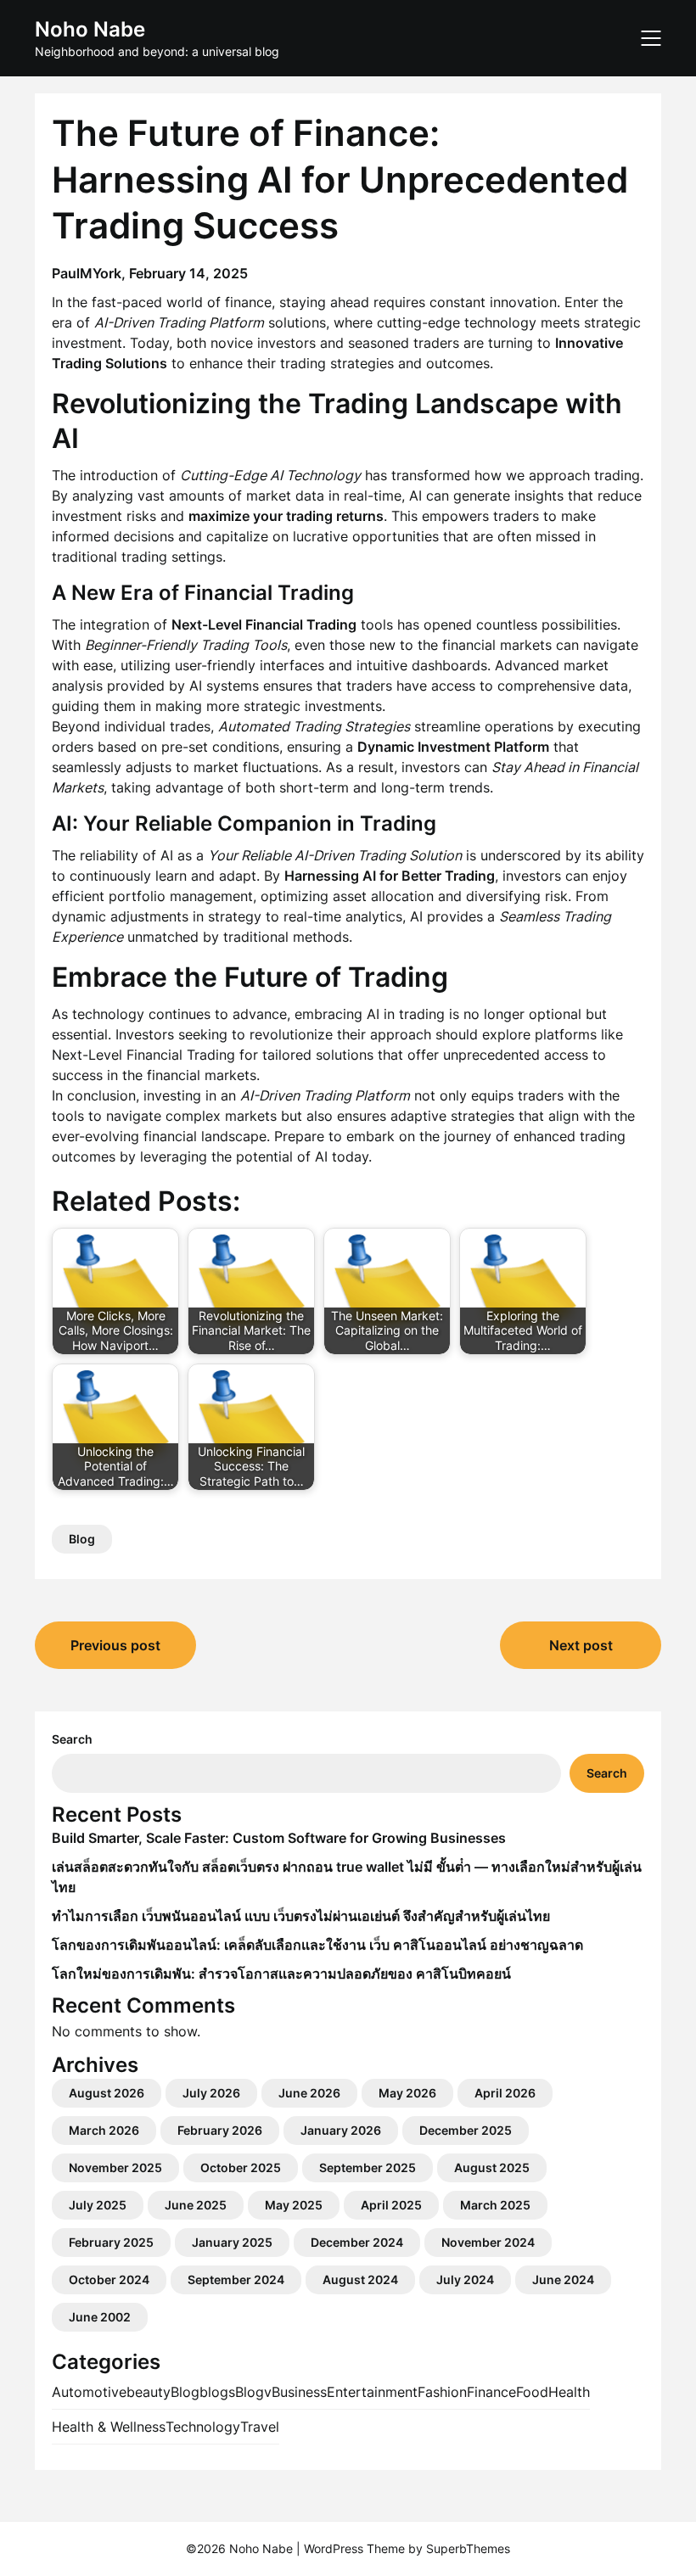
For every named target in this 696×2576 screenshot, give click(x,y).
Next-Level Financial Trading (143, 1055)
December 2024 (357, 2242)
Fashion (442, 2392)
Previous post (115, 1645)
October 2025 (241, 2167)
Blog (82, 1539)
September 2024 (236, 2279)
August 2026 (107, 2093)
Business (299, 2392)
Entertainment (372, 2392)
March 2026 (104, 2130)
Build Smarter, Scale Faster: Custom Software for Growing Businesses (279, 1838)
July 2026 (211, 2093)
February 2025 (111, 2242)
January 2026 (341, 2130)
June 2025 (196, 2205)
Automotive (89, 2392)
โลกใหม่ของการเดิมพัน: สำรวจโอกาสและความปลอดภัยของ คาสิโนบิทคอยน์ (281, 1974)
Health (569, 2392)
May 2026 (407, 2093)
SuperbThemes (468, 2548)
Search (72, 1739)
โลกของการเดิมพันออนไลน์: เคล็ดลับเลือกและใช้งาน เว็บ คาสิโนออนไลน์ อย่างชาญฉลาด (317, 1945)
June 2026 (309, 2093)
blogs (217, 2392)
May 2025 (294, 2205)
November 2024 (488, 2242)
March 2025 (495, 2205)
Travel (260, 2427)
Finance (491, 2392)
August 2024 (360, 2279)
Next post (581, 1645)
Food (532, 2392)
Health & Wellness (109, 2427)
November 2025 (115, 2167)
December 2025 (466, 2130)
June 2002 (100, 2317)
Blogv (253, 2392)
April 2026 (505, 2093)
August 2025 (492, 2167)
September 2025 (368, 2167)
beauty (149, 2392)
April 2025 (391, 2205)
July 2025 (98, 2205)
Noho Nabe (90, 29)
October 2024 (109, 2279)
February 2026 (220, 2130)
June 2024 (563, 2279)
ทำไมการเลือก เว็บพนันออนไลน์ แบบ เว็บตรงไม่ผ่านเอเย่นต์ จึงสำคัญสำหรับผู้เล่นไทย (301, 1916)
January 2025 (232, 2242)
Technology (203, 2427)
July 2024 (465, 2279)
